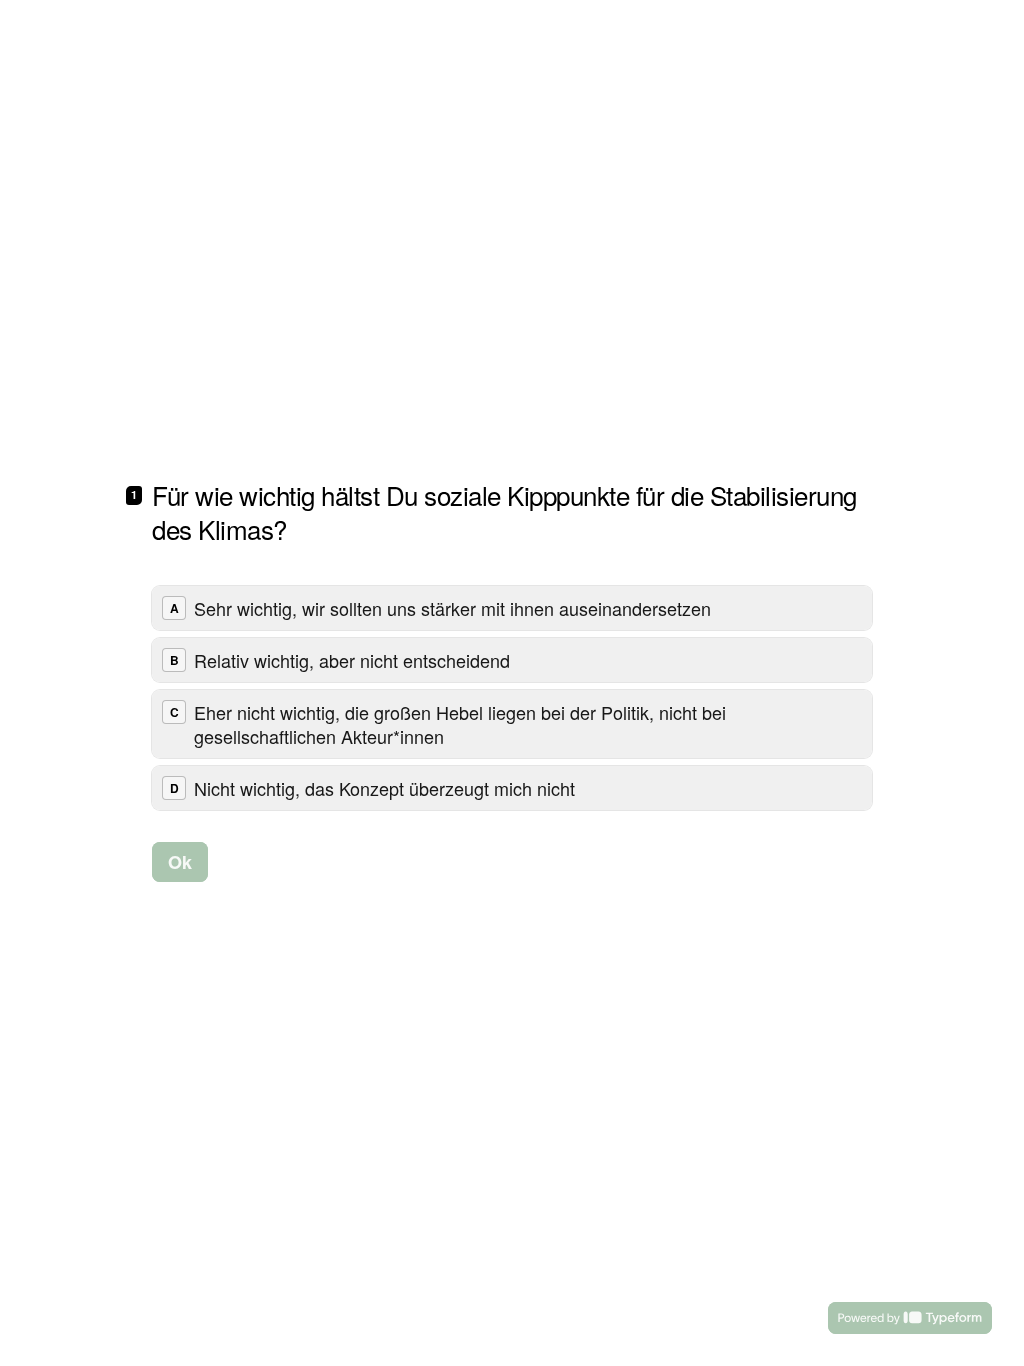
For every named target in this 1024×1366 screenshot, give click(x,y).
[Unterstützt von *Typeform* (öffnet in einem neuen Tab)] (910, 1318)
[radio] (512, 608)
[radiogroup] (512, 698)
